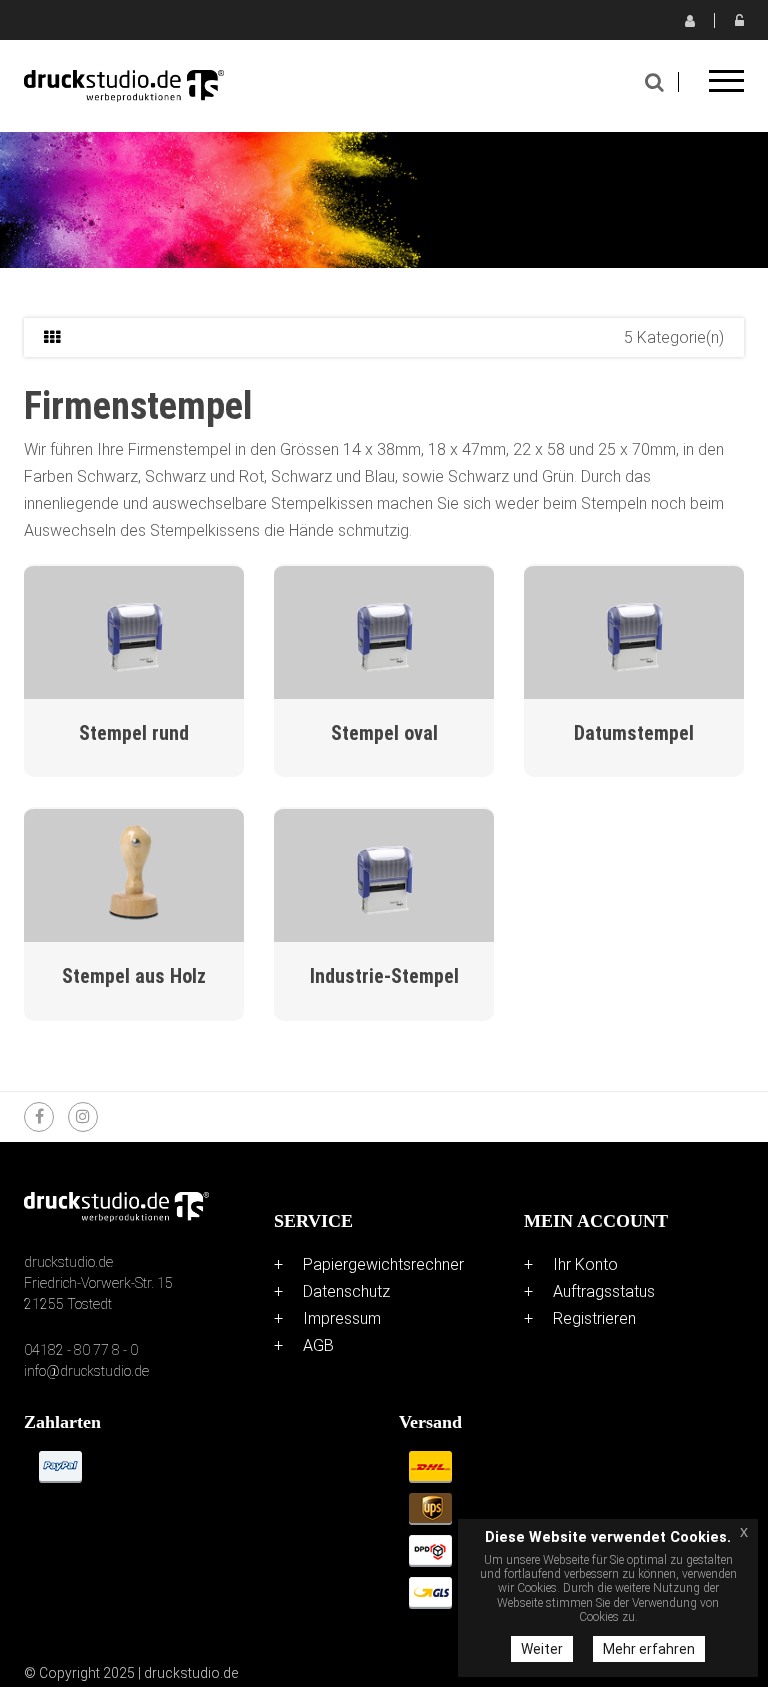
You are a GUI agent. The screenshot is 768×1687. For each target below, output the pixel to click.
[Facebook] (39, 1117)
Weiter (542, 1649)
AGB (318, 1345)
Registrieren (689, 20)
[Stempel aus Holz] (134, 873)
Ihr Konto (585, 1264)
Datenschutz (346, 1291)
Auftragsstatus (604, 1291)
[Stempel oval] (384, 630)
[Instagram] (83, 1117)
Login (739, 20)
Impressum (342, 1318)
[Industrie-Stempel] (384, 873)
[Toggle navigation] (726, 87)
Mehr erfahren (649, 1649)
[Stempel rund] (134, 630)
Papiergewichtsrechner (383, 1264)
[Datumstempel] (634, 630)
